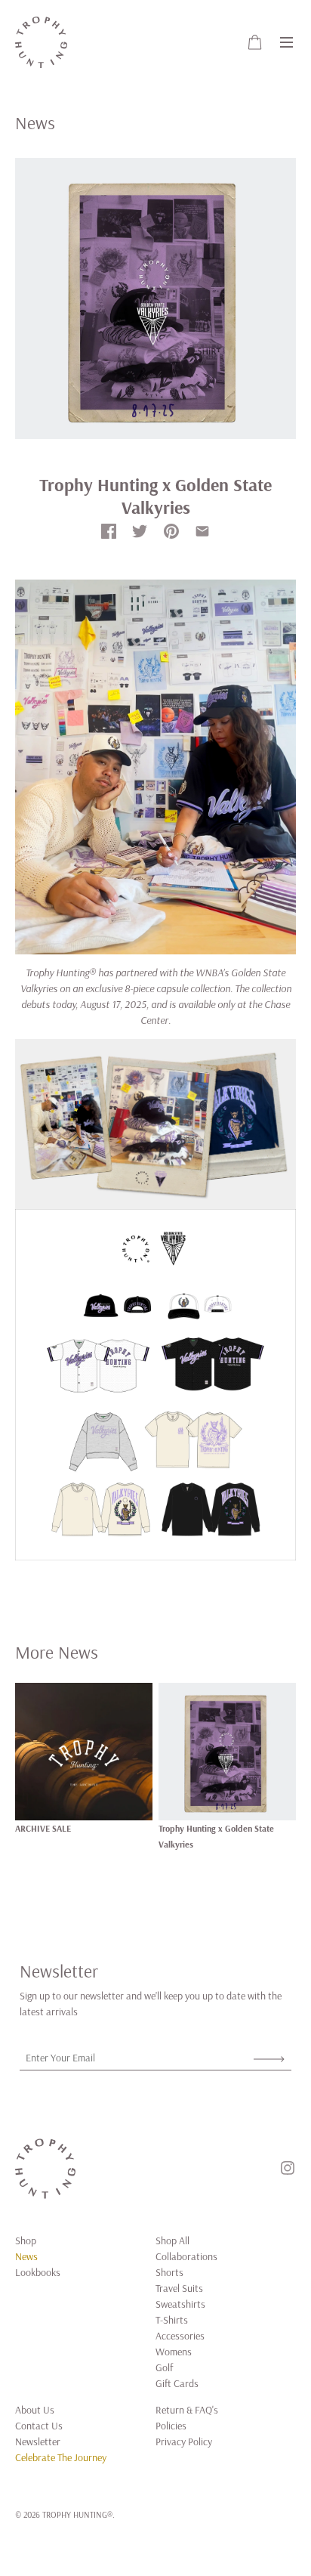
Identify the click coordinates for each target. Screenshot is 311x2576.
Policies (171, 2426)
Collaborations (186, 2256)
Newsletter (38, 2441)
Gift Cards (177, 2383)
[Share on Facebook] (109, 531)
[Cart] (255, 43)
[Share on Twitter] (140, 531)
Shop (26, 2240)
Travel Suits (179, 2288)
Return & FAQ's (187, 2410)
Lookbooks (38, 2272)
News (26, 2256)
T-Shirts (172, 2320)
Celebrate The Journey (61, 2457)
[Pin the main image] (171, 531)
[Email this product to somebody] (202, 531)
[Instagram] (288, 2168)
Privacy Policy (184, 2441)
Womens (174, 2352)
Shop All (172, 2240)
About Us (35, 2410)
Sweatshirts (180, 2304)
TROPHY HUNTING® (77, 2514)
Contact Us (39, 2426)
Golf (164, 2367)
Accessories (180, 2336)
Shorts (169, 2272)
